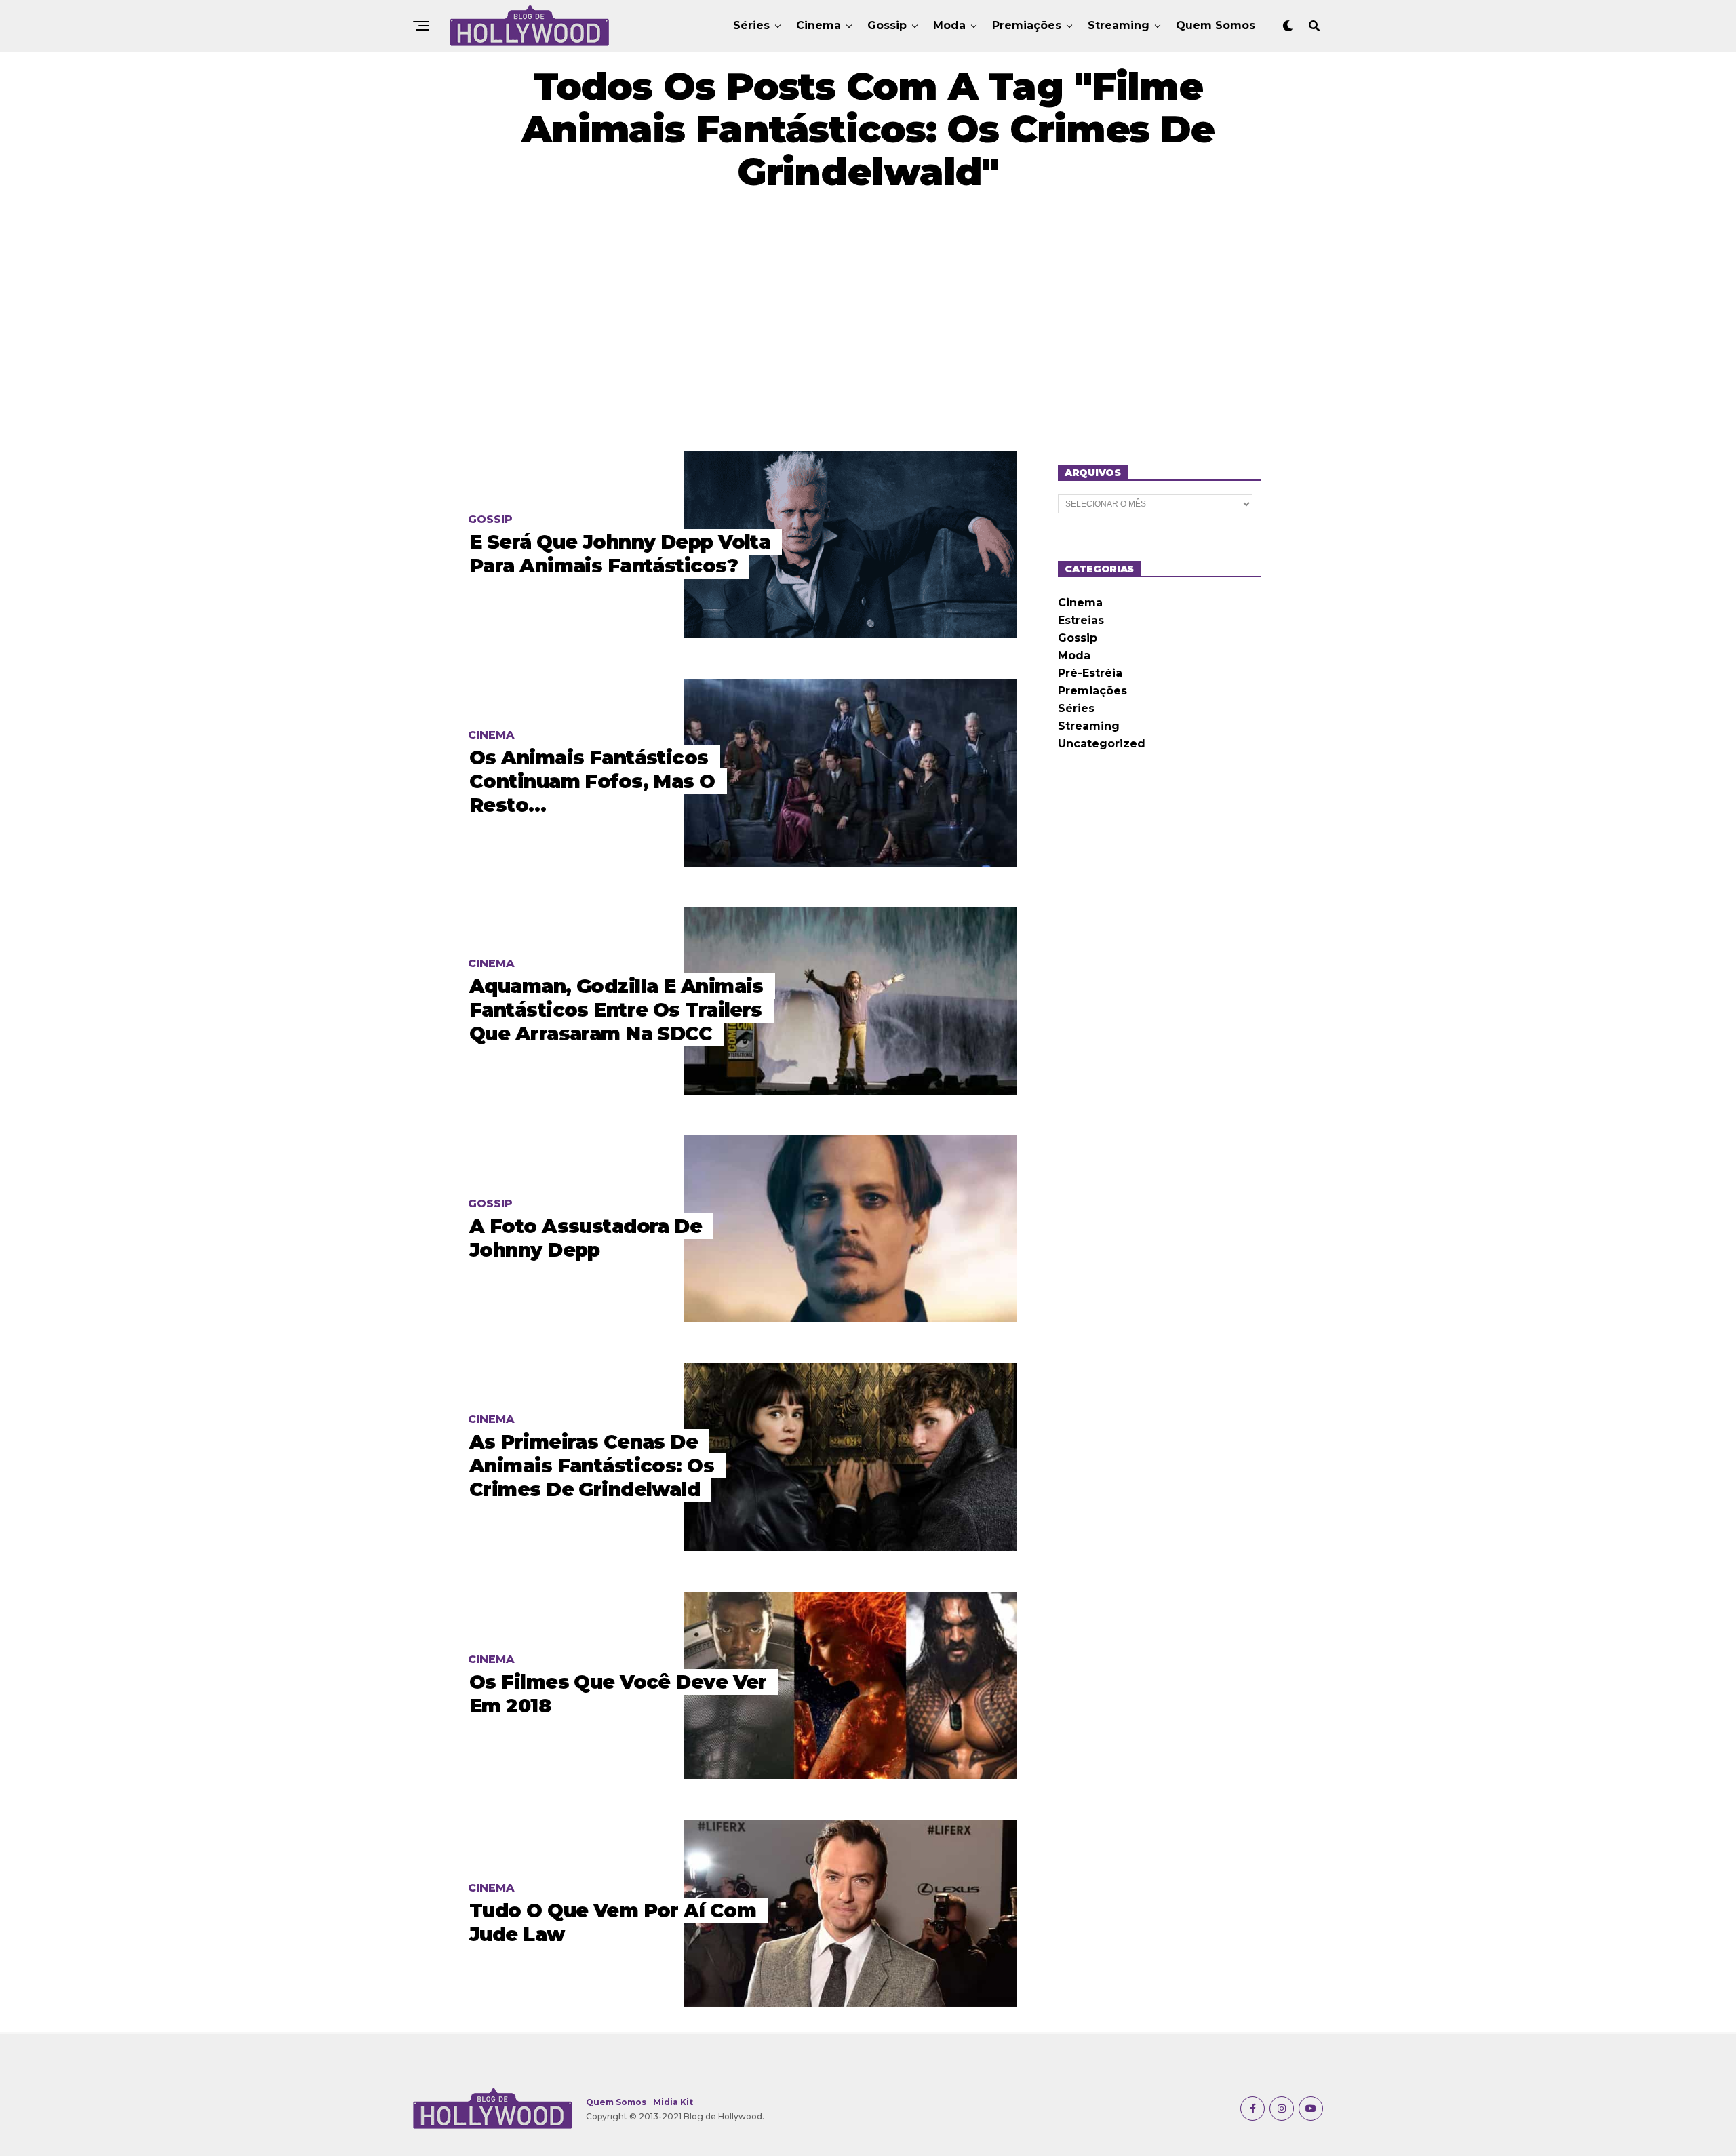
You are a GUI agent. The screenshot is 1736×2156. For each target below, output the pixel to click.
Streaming (1119, 25)
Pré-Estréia (1090, 673)
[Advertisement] (868, 322)
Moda (949, 25)
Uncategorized (1102, 744)
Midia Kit (673, 2102)
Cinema (818, 25)
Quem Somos (1216, 25)
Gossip (887, 25)
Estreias (1081, 620)
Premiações (1027, 25)
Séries (751, 25)
